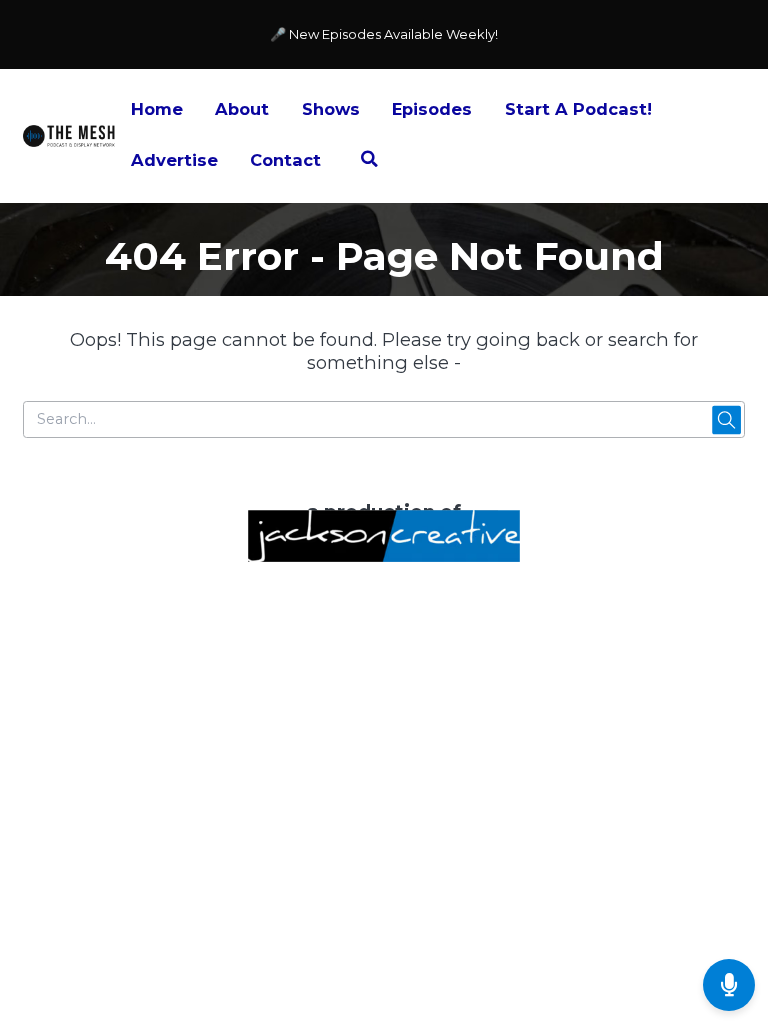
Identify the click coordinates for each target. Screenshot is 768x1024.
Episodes (432, 109)
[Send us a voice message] (729, 985)
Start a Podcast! (578, 109)
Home (157, 109)
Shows (331, 109)
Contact (285, 160)
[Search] (369, 161)
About (242, 109)
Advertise (174, 160)
